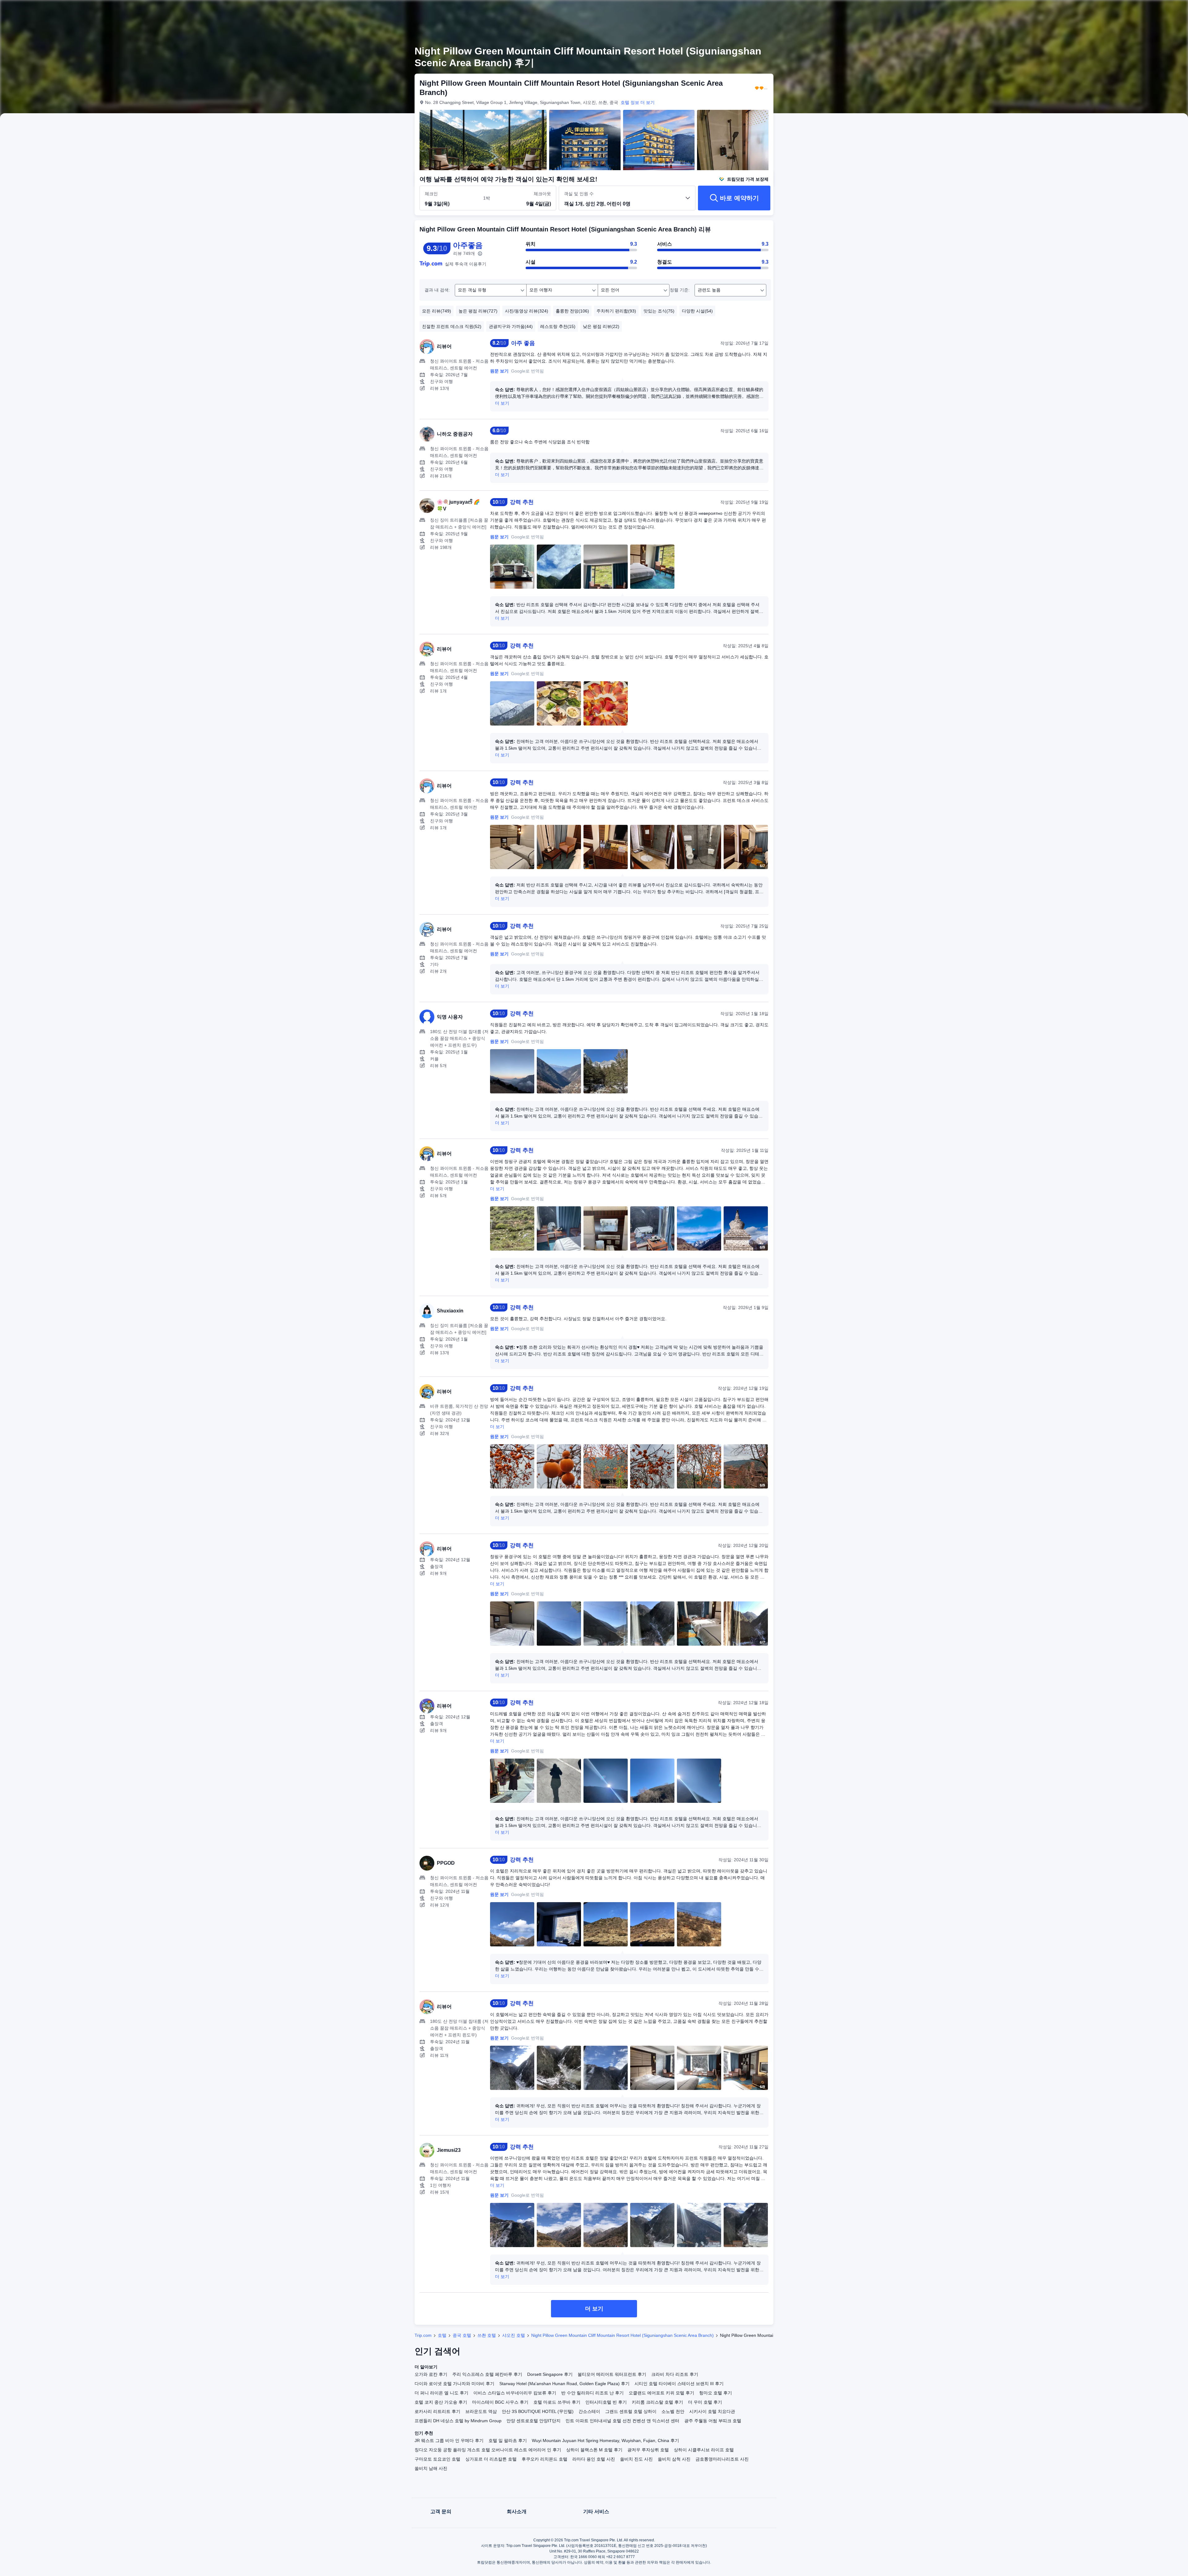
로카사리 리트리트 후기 (437, 2411)
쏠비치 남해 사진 (431, 2468)
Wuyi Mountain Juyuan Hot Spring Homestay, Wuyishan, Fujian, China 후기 (605, 2440)
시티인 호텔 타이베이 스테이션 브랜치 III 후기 (679, 2384)
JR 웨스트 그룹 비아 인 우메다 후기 (449, 2440)
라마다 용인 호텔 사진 (594, 2459)
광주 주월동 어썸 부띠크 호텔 (713, 2421)
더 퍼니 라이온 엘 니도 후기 (441, 2393)
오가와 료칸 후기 (431, 2374)
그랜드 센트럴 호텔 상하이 (631, 2411)
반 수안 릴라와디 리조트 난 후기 (592, 2393)
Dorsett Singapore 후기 (550, 2374)
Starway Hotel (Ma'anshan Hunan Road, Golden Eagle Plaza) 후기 (564, 2384)
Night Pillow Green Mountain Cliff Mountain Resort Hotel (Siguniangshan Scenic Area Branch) (622, 2335)
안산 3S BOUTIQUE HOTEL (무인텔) (538, 2411)
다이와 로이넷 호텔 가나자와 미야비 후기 (454, 2384)
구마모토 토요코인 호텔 (437, 2459)
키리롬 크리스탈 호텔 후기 (657, 2402)
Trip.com (423, 2335)
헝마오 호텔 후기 (716, 2393)
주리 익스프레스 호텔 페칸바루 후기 (487, 2374)
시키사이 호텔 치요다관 (712, 2411)
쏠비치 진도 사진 (636, 2459)
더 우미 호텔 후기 (705, 2402)
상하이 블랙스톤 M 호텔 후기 (594, 2450)
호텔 (442, 2335)
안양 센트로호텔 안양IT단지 (534, 2421)
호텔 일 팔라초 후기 (508, 2440)
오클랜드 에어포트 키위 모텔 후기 (661, 2393)
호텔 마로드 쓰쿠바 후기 (557, 2402)
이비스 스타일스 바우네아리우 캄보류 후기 (515, 2393)
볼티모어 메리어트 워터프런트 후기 (612, 2374)
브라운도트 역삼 (481, 2411)
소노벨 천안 (673, 2411)
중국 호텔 (462, 2335)
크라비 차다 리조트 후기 (675, 2374)
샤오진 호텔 (514, 2335)
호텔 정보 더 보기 (638, 102)
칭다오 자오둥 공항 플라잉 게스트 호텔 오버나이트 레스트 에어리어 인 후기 (488, 2450)
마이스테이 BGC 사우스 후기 (500, 2402)
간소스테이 (589, 2411)
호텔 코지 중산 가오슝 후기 (441, 2402)
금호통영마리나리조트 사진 (722, 2459)
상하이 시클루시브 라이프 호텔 (704, 2450)
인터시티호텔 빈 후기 (606, 2402)
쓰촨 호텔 (487, 2335)
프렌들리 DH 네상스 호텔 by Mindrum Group (458, 2421)
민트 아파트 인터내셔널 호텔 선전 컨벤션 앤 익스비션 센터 (622, 2421)
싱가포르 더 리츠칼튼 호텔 (491, 2459)
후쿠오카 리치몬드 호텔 (544, 2459)
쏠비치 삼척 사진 (674, 2459)
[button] (858, 10)
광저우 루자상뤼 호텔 (648, 2450)
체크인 (431, 194)
